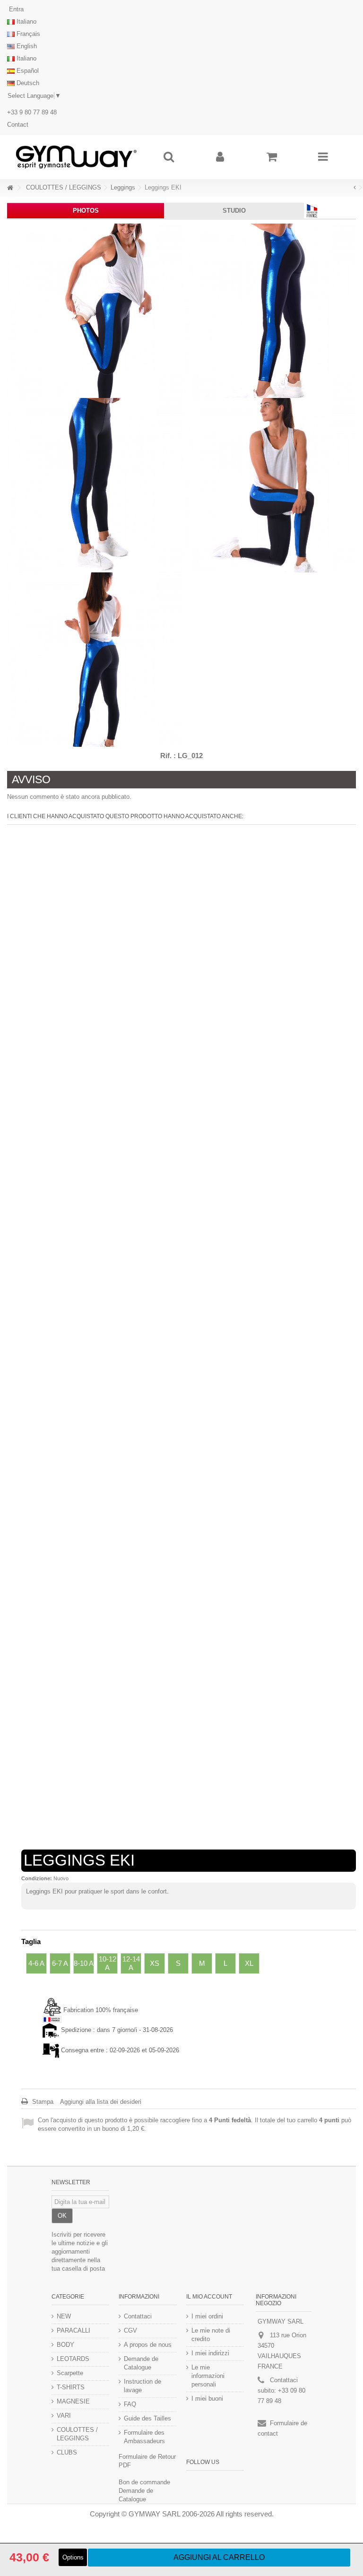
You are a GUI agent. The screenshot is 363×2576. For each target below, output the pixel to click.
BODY (65, 2345)
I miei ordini (207, 2316)
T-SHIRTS (71, 2387)
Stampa (42, 2102)
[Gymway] (76, 157)
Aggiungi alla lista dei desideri (101, 2102)
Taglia (32, 1941)
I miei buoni (207, 2399)
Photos (86, 211)
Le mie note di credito (211, 2335)
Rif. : (168, 756)
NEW (64, 2316)
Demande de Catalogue (141, 2363)
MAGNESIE (73, 2401)
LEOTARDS (73, 2359)
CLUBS (67, 2452)
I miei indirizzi (210, 2353)
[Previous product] (355, 188)
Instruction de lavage (143, 2386)
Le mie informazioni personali (208, 2376)
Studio (234, 211)
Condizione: (37, 1878)
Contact (18, 125)
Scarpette (70, 2373)
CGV (130, 2330)
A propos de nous (148, 2345)
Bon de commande (144, 2482)
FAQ (130, 2404)
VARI (64, 2416)
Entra (15, 9)
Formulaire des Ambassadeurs (144, 2437)
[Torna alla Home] (10, 188)
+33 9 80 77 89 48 (32, 112)
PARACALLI (73, 2330)
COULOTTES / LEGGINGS (77, 2434)
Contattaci (138, 2316)
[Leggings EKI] (94, 311)
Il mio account (209, 2297)
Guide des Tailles (147, 2418)
